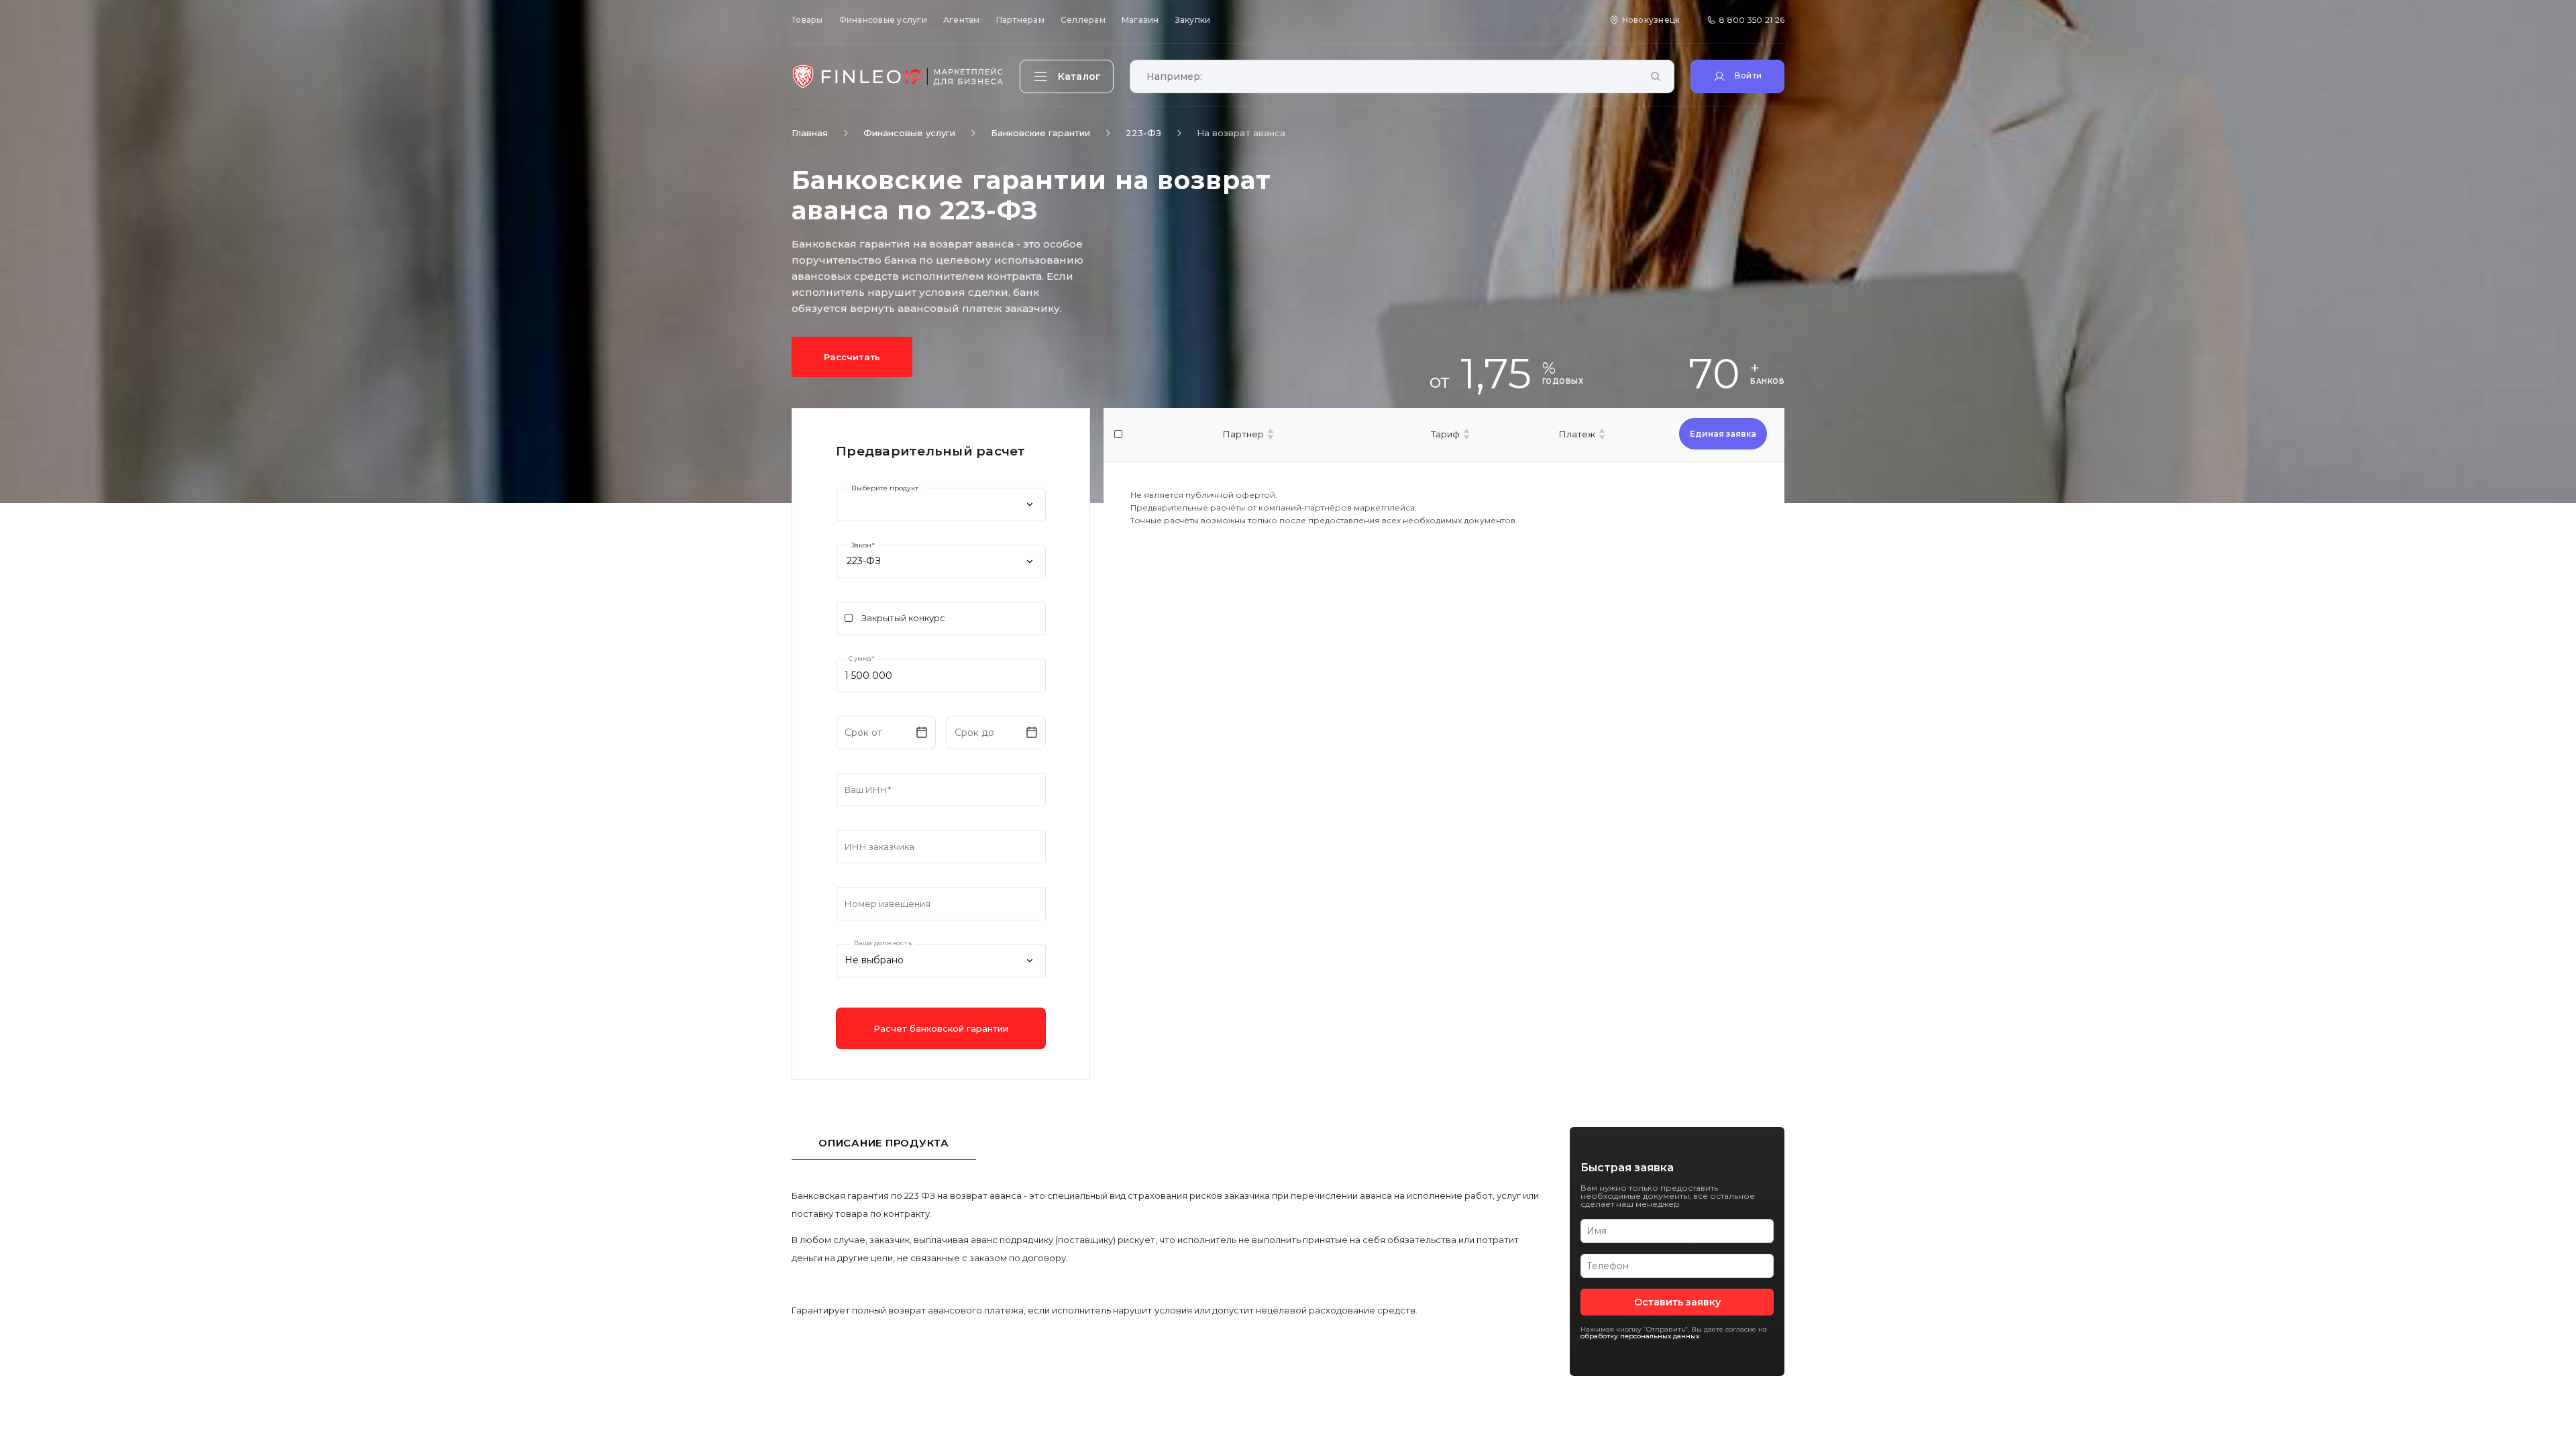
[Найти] (1656, 77)
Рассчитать (852, 357)
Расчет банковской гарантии (941, 1028)
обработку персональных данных (1640, 1336)
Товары (807, 20)
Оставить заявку (1677, 1302)
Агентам (962, 20)
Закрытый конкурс (903, 618)
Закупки (1193, 20)
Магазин (1140, 20)
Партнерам (1020, 20)
